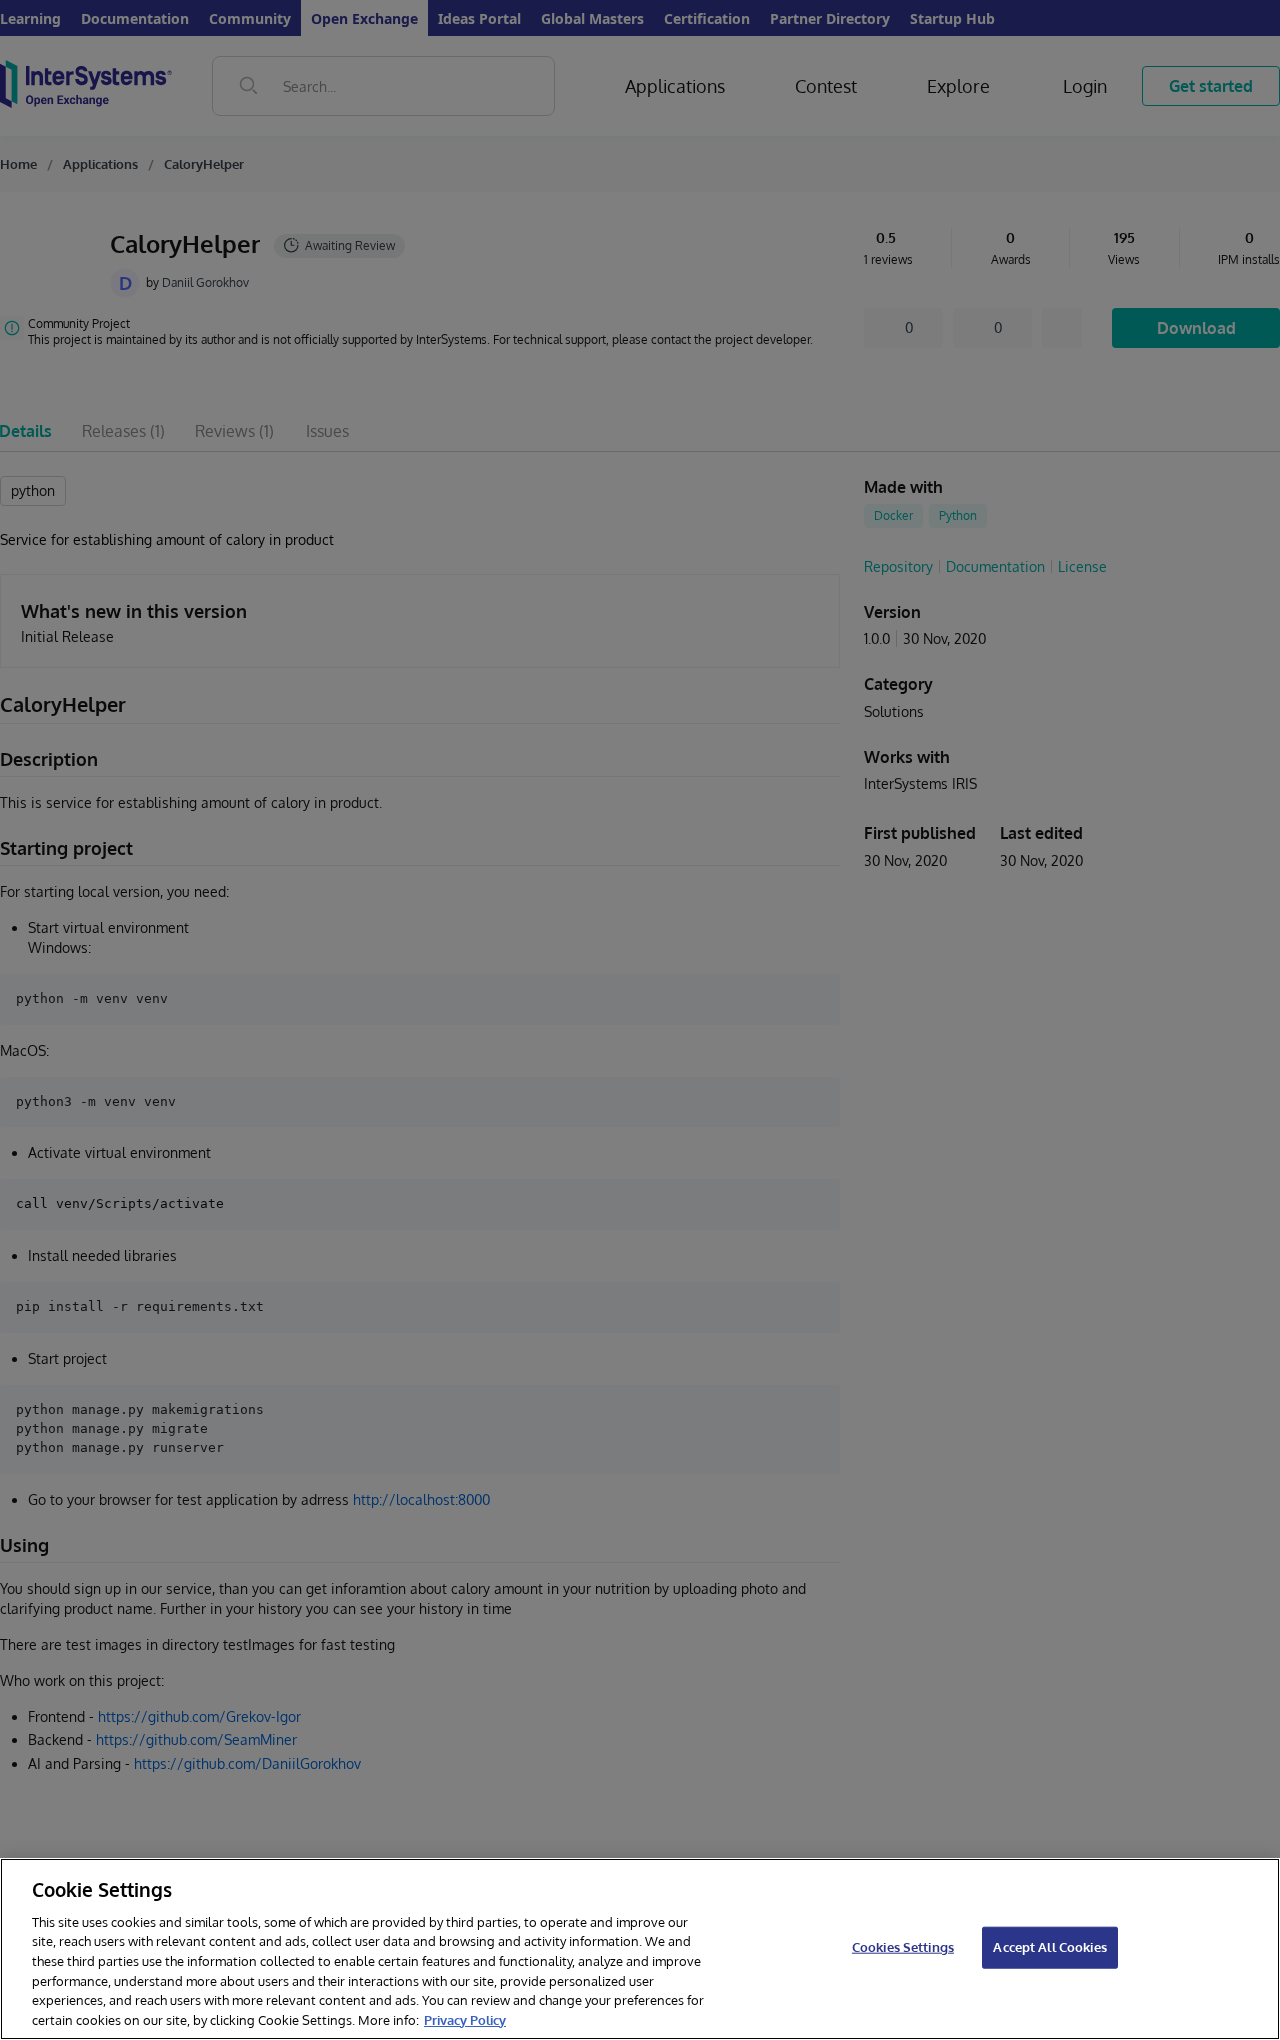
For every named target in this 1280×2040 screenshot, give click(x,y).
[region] (640, 1949)
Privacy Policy (465, 2019)
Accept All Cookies (1049, 1947)
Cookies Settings (903, 1947)
